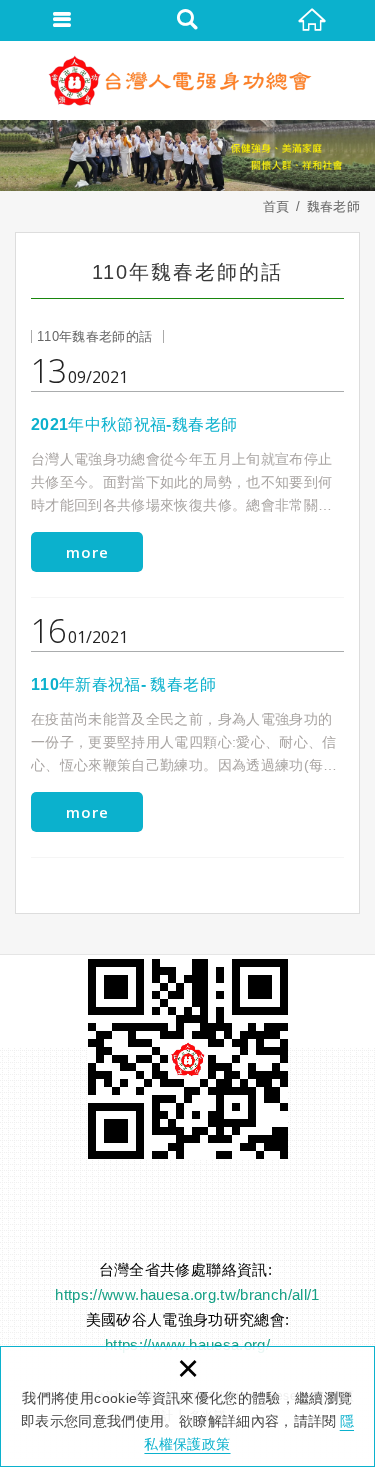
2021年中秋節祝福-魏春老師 (187, 465)
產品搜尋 (187, 20)
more (87, 552)
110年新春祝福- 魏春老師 (187, 725)
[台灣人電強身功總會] (188, 80)
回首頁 (312, 20)
